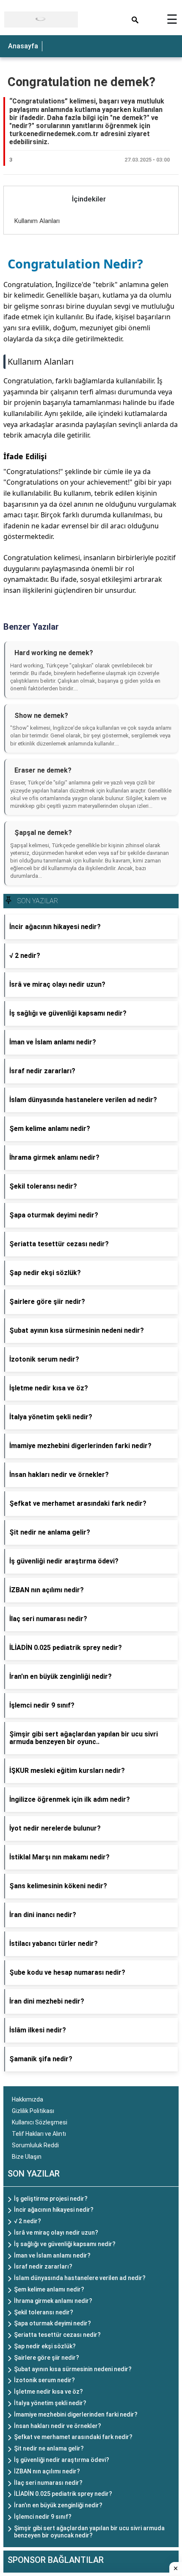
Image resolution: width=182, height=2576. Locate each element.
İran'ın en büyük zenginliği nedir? (58, 2505)
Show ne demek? (41, 716)
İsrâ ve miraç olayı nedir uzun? (56, 2233)
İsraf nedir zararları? (43, 2266)
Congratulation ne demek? (81, 82)
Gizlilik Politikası (33, 2111)
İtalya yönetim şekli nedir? (50, 2403)
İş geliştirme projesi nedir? (51, 2199)
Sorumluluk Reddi (35, 2145)
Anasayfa (23, 46)
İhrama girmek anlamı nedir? (53, 2301)
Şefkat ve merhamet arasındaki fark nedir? (73, 2437)
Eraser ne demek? (43, 770)
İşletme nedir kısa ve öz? (48, 2392)
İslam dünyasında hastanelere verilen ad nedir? (80, 2278)
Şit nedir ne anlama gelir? (49, 2448)
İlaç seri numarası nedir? (48, 2483)
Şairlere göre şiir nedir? (47, 2358)
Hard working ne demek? (54, 653)
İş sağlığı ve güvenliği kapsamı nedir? (65, 2244)
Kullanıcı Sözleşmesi (40, 2122)
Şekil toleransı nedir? (44, 2312)
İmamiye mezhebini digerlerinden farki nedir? (76, 2414)
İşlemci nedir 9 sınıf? (43, 2517)
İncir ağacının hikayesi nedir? (54, 2210)
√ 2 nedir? (28, 2221)
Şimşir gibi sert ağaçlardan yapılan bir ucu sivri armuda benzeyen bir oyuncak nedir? (89, 2532)
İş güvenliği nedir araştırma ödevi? (62, 2460)
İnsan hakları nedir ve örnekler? (58, 2426)
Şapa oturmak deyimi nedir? (52, 2323)
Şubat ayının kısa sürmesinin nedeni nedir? (73, 2369)
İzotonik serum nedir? (44, 2380)
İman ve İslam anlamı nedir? (52, 2255)
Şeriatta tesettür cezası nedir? (57, 2335)
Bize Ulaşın (27, 2157)
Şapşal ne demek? (43, 833)
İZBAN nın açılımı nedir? (47, 2471)
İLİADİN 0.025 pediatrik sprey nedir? (63, 2494)
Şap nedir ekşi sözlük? (45, 2346)
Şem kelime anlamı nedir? (49, 2289)
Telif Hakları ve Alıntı (39, 2134)
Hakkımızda (28, 2099)
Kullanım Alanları (37, 221)
